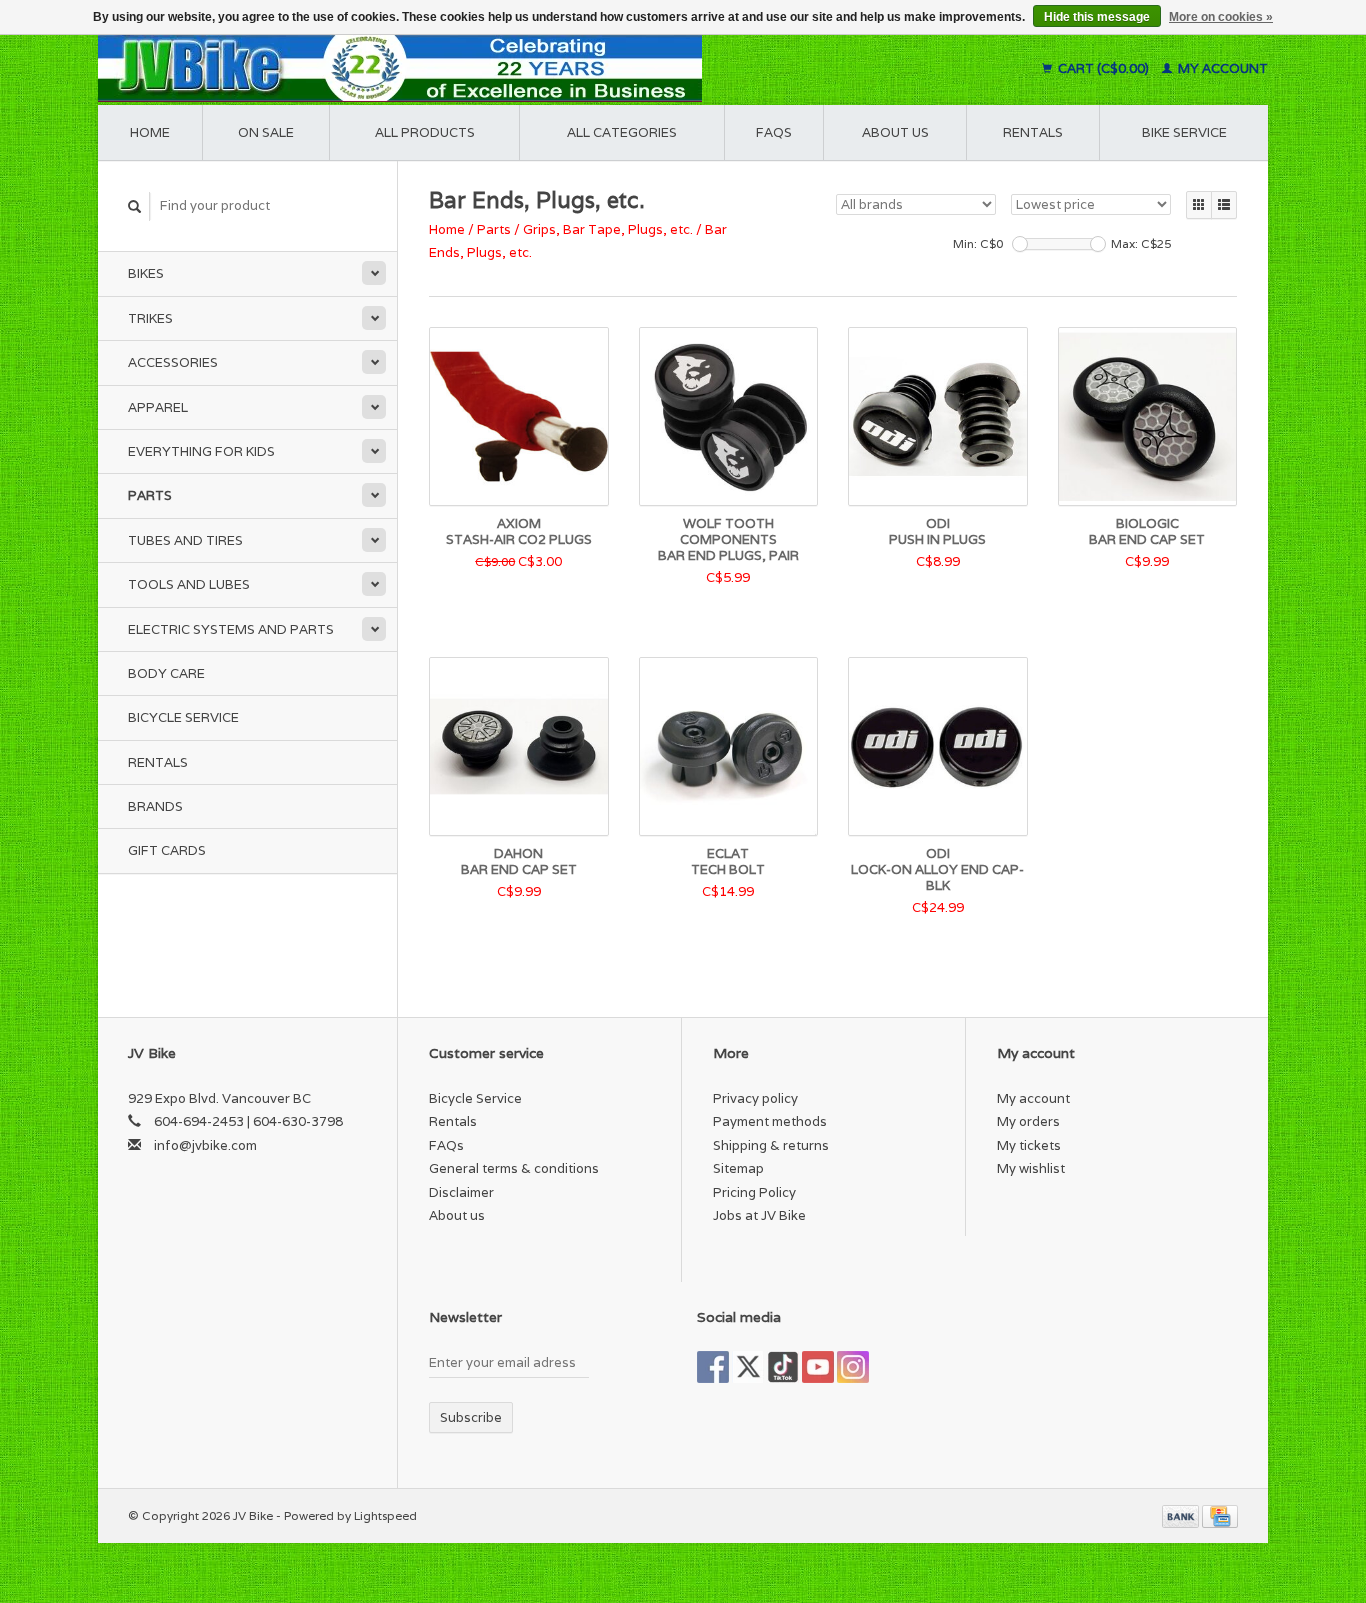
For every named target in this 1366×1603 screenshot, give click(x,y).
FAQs (774, 132)
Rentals (158, 762)
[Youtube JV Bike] (818, 1367)
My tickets (1029, 1145)
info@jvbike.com (205, 1145)
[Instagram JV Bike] (853, 1367)
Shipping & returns (771, 1145)
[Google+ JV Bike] (783, 1367)
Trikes (150, 318)
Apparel (158, 407)
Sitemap (738, 1168)
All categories (622, 132)
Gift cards (167, 850)
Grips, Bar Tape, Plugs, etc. (608, 229)
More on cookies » (1221, 17)
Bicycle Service (183, 717)
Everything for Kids (201, 451)
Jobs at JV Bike (759, 1215)
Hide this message (1097, 17)
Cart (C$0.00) (1103, 68)
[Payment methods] (1182, 1515)
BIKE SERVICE (1184, 132)
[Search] (135, 206)
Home (150, 132)
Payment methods (770, 1121)
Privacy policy (755, 1098)
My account (1221, 68)
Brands (155, 806)
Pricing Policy (754, 1192)
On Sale (266, 132)
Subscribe (471, 1417)
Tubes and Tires (185, 540)
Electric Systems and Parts (231, 629)
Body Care (166, 673)
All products (425, 132)
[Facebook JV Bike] (713, 1367)
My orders (1028, 1121)
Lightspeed (385, 1515)
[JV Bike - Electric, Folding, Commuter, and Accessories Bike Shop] (523, 68)
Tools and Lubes (189, 584)
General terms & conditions (514, 1168)
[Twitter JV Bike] (748, 1367)
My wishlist (1031, 1168)
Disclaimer (461, 1192)
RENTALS (1033, 132)
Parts (150, 495)
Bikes (146, 273)
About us (895, 132)
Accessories (173, 362)
